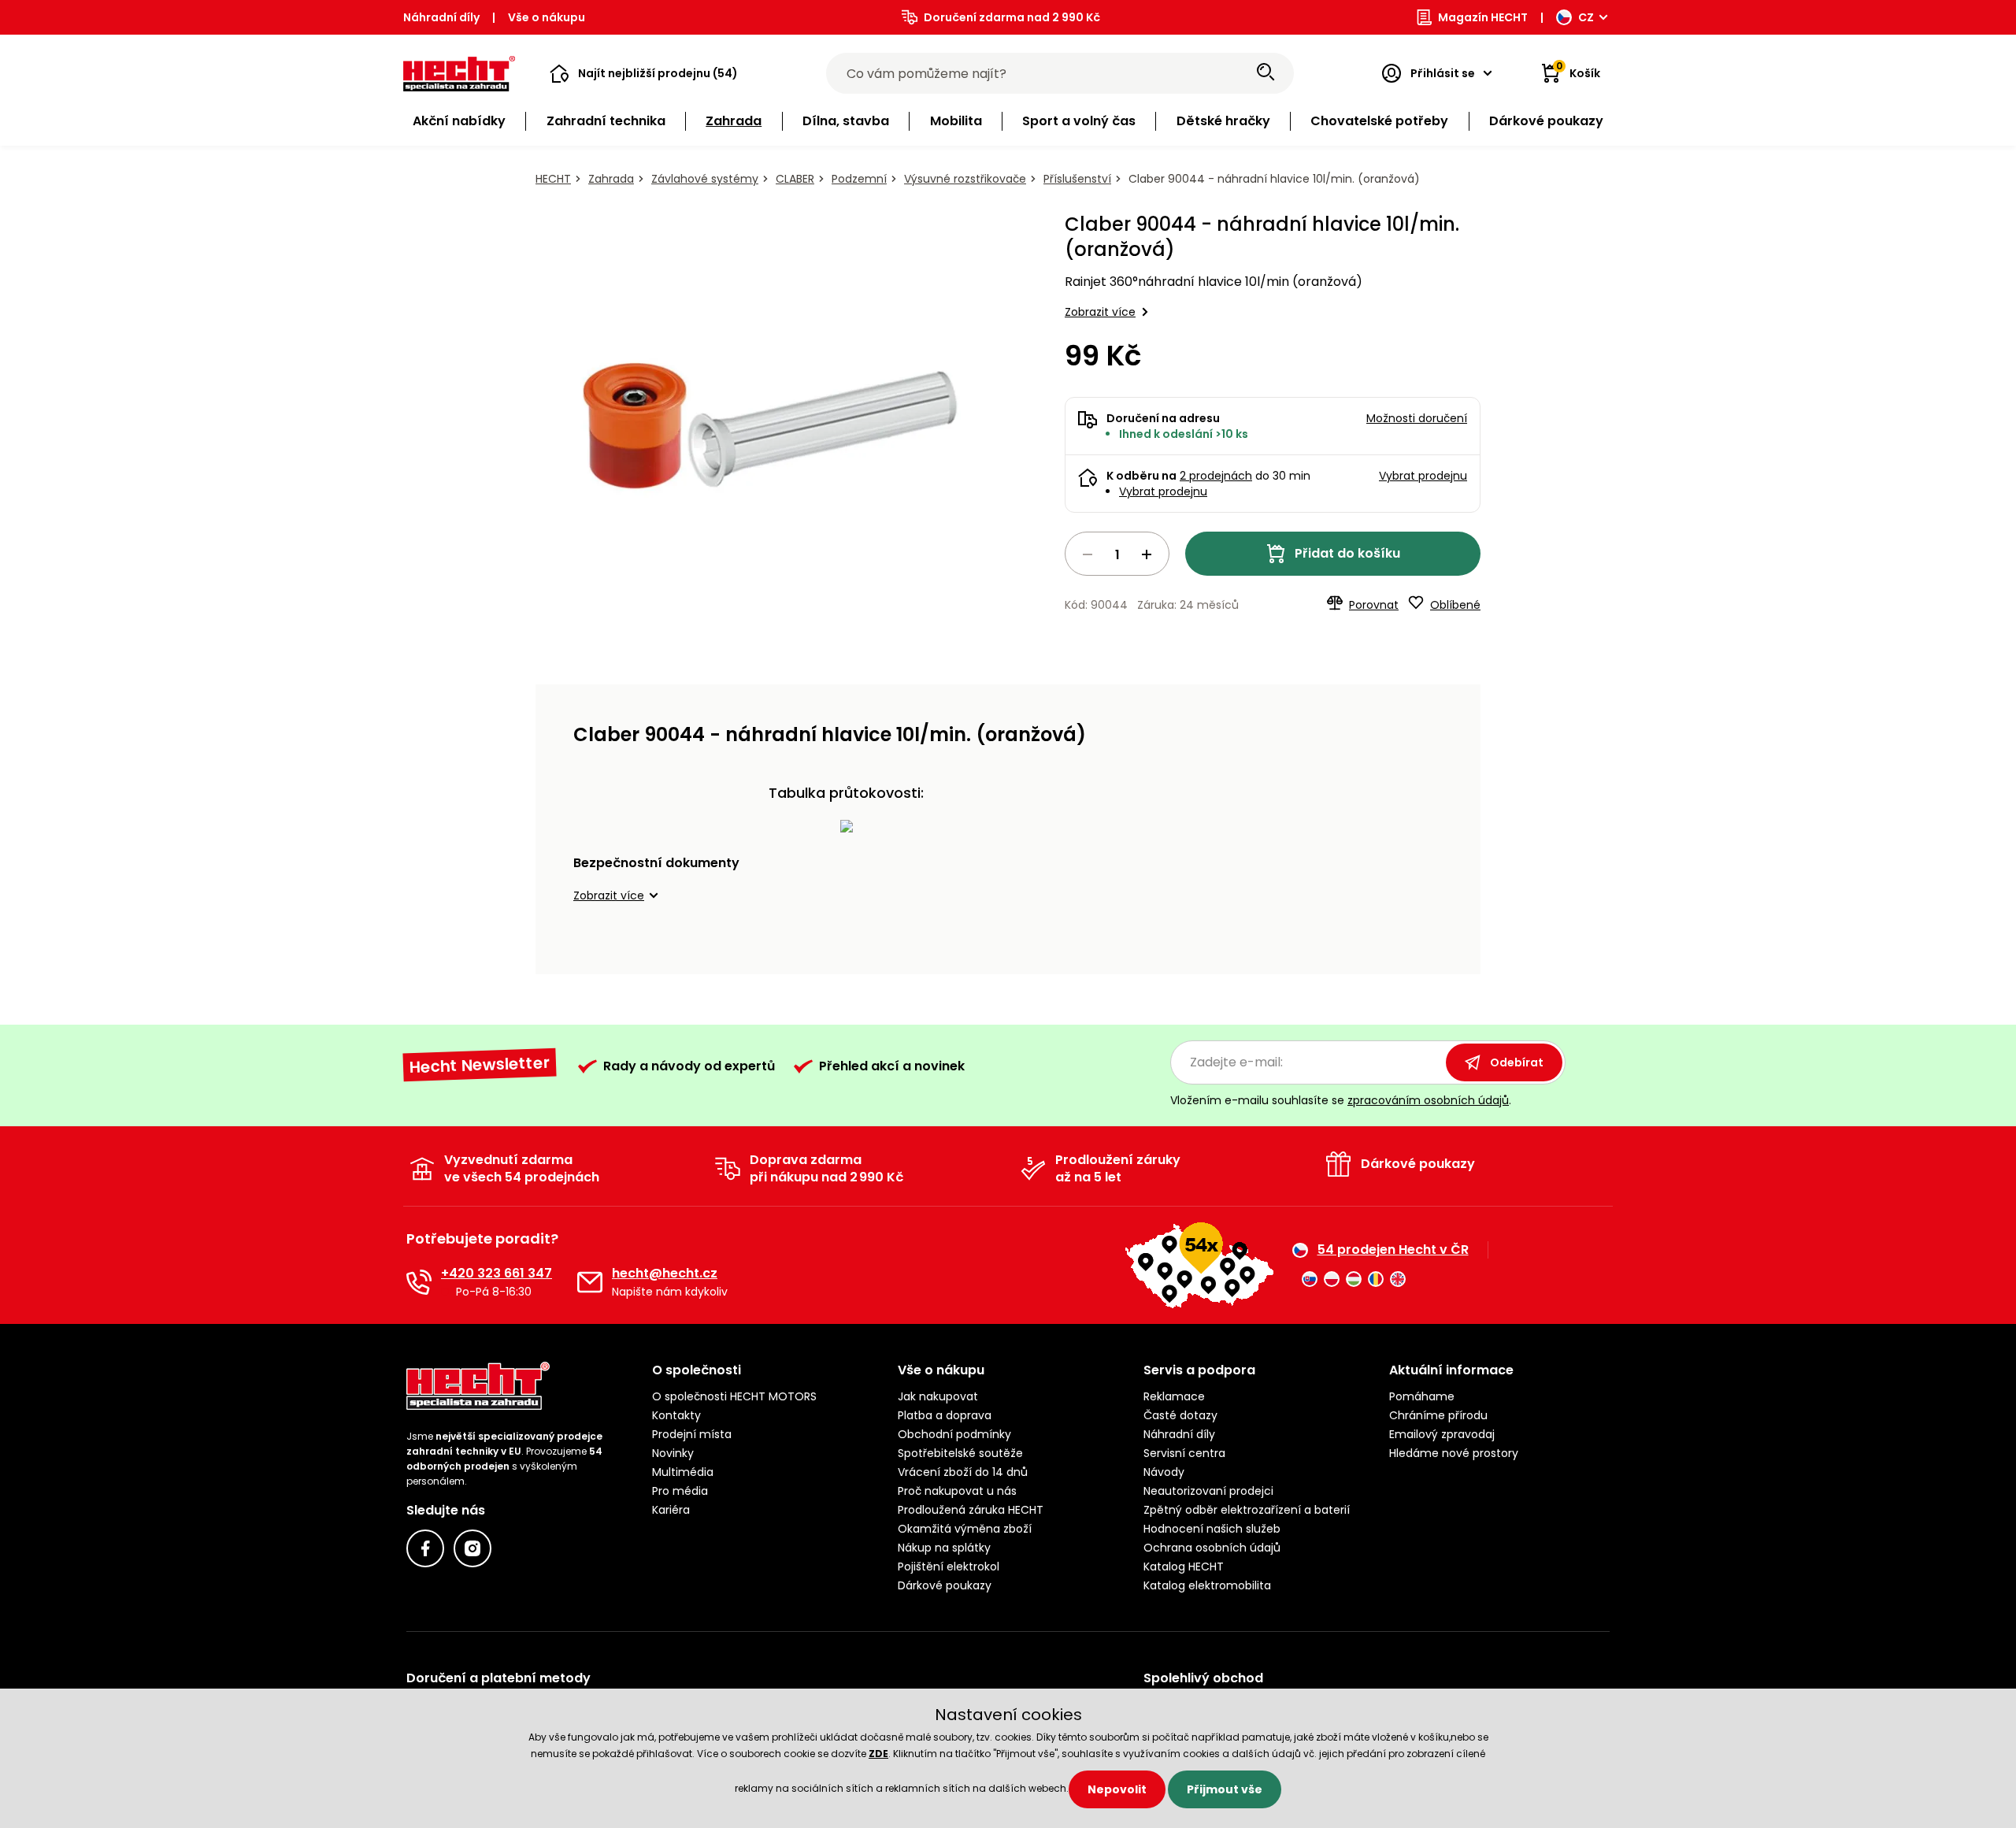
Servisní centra (1184, 1453)
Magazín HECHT (1483, 17)
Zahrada (611, 179)
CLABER (795, 179)
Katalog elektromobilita (1207, 1585)
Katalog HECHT (1184, 1567)
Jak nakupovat (938, 1396)
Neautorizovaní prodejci (1208, 1491)
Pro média (680, 1491)
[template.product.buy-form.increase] (1147, 554)
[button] (644, 73)
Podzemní (859, 179)
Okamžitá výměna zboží (965, 1529)
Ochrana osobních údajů (1212, 1548)
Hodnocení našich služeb (1212, 1529)
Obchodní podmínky (954, 1434)
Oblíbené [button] (1455, 605)
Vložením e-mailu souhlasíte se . (1341, 1100)
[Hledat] (1266, 73)
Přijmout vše (1225, 1789)
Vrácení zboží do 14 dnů (963, 1472)
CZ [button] (1586, 17)
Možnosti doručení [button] (1417, 418)
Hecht (553, 179)
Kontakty (676, 1415)
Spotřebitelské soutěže (960, 1453)
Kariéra (671, 1510)
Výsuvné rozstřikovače (965, 179)
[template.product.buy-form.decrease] (1088, 554)
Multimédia (683, 1472)
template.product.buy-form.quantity (1117, 554)
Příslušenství (1077, 179)
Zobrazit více (1100, 312)
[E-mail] (590, 1282)
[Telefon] (419, 1282)
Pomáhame (1422, 1396)
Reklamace (1174, 1396)
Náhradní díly (441, 17)
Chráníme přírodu (1438, 1415)
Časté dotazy (1180, 1415)
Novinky (673, 1453)
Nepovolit (1117, 1789)
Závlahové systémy (705, 179)
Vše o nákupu (547, 17)
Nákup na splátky (944, 1548)
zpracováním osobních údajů (1428, 1100)
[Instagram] (472, 1548)
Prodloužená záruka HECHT (971, 1510)
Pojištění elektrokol (949, 1567)
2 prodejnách (1216, 476)
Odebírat (1517, 1062)
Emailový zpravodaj (1442, 1434)
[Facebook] (425, 1548)
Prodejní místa (692, 1434)
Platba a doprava (945, 1415)
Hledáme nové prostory (1454, 1453)
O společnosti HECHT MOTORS (734, 1396)
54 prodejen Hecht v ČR (1393, 1250)
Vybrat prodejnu (1163, 491)
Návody (1164, 1472)
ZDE (878, 1754)
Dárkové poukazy (945, 1585)
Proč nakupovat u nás (957, 1491)
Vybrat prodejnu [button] (1423, 476)
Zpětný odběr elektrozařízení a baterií (1247, 1510)
